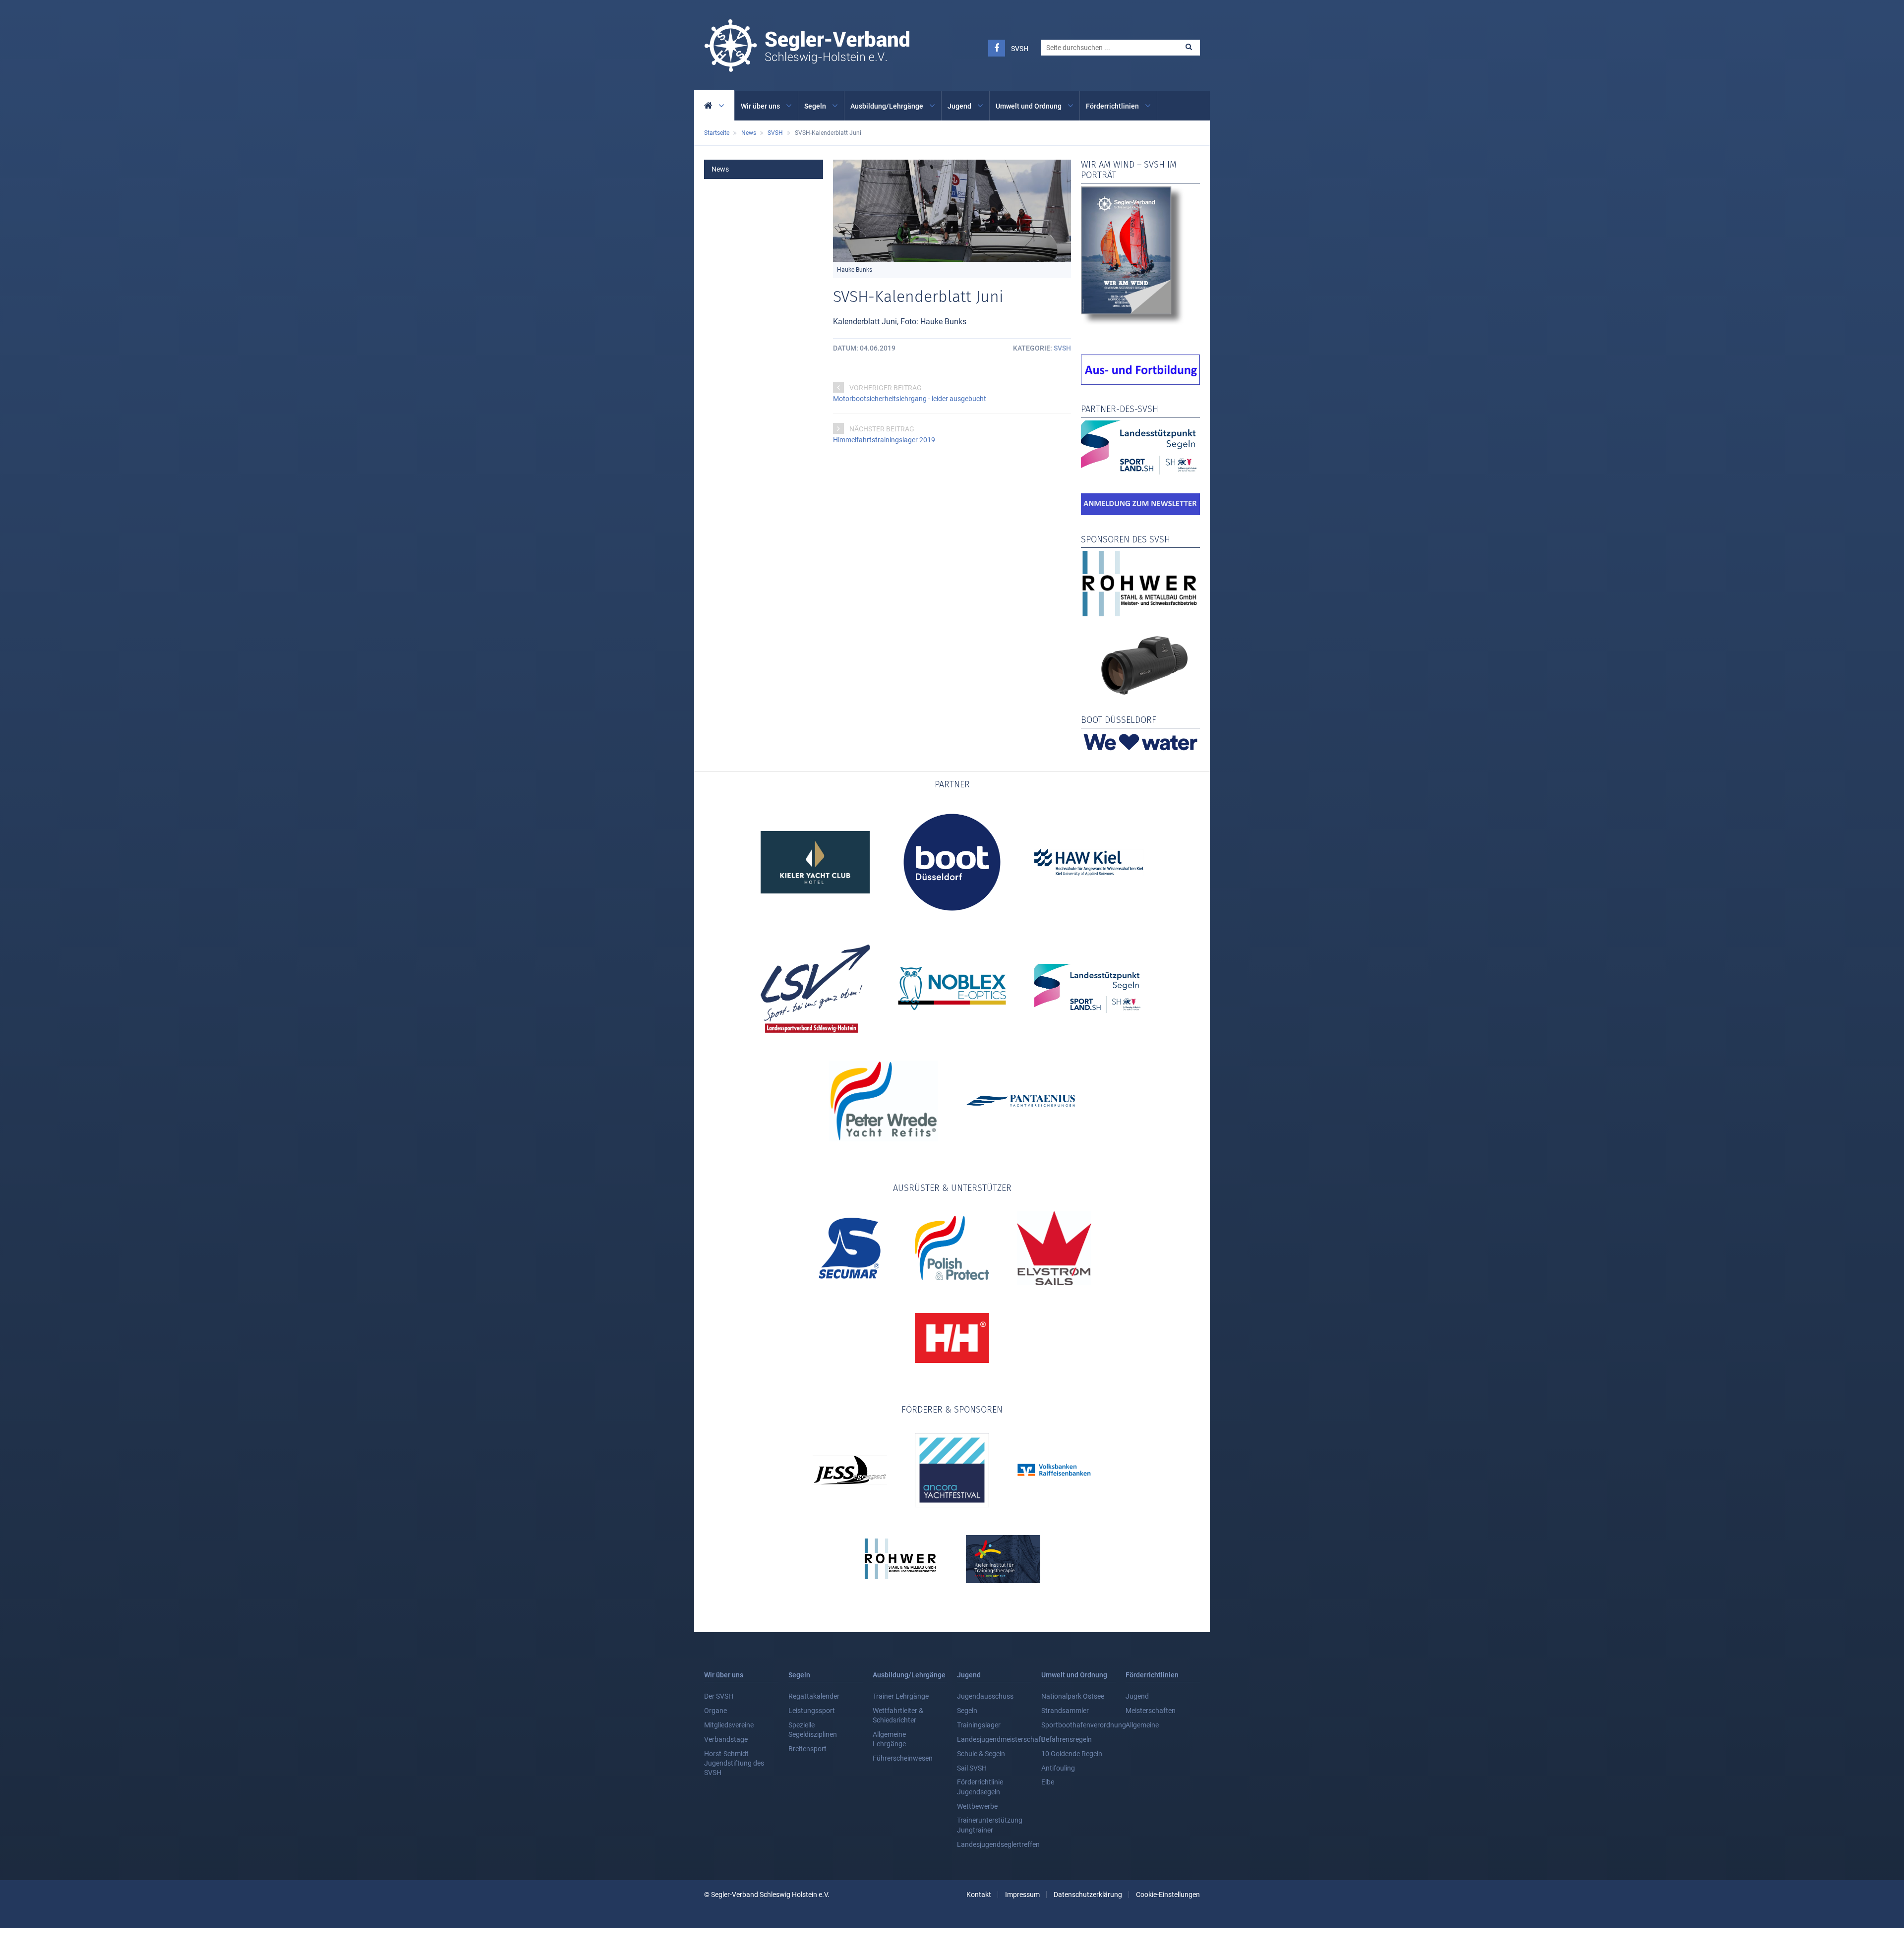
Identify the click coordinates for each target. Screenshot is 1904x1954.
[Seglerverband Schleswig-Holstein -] (807, 66)
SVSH (1020, 49)
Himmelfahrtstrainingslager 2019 (884, 440)
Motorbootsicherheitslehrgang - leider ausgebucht (910, 399)
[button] (1189, 47)
